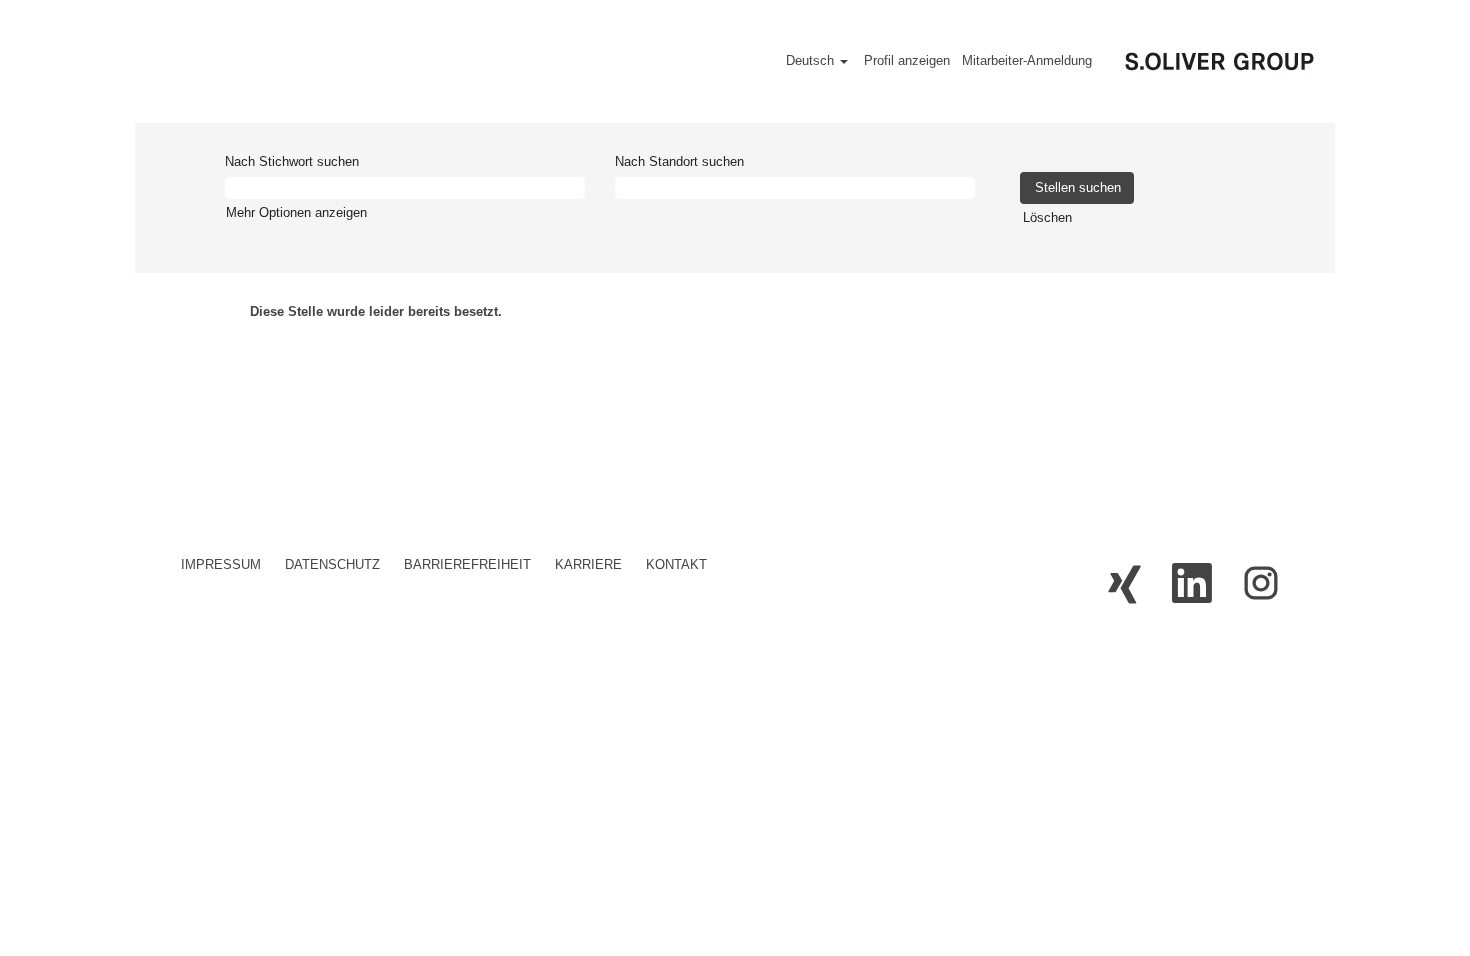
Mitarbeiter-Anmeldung (1027, 60)
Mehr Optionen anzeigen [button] (296, 212)
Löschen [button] (1047, 217)
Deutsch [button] (812, 60)
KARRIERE (588, 564)
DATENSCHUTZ (332, 564)
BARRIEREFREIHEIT (467, 564)
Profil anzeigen (907, 60)
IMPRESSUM (221, 564)
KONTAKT (676, 564)
